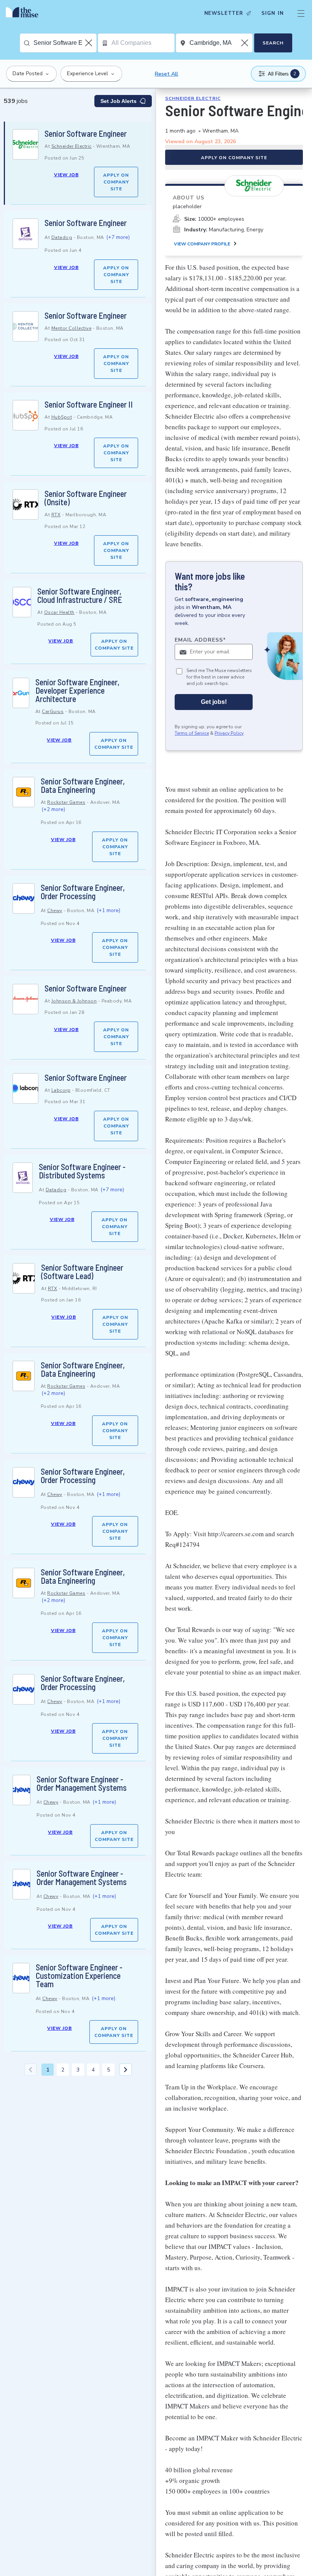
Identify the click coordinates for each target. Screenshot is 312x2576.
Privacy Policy (229, 733)
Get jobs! (214, 702)
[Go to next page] (126, 2070)
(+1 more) (108, 910)
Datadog (62, 237)
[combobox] (65, 43)
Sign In (273, 13)
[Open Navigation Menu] (301, 13)
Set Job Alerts (119, 101)
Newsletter (224, 13)
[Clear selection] (89, 43)
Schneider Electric (72, 146)
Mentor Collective (72, 328)
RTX (56, 515)
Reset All (166, 74)
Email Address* (200, 640)
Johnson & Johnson (74, 1001)
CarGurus (53, 712)
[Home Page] (24, 13)
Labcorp (61, 1090)
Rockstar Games (66, 802)
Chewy (55, 911)
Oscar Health (59, 612)
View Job (66, 175)
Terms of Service (192, 733)
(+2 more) (53, 809)
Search (273, 43)
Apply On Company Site (116, 182)
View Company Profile (202, 244)
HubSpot (62, 417)
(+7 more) (118, 237)
